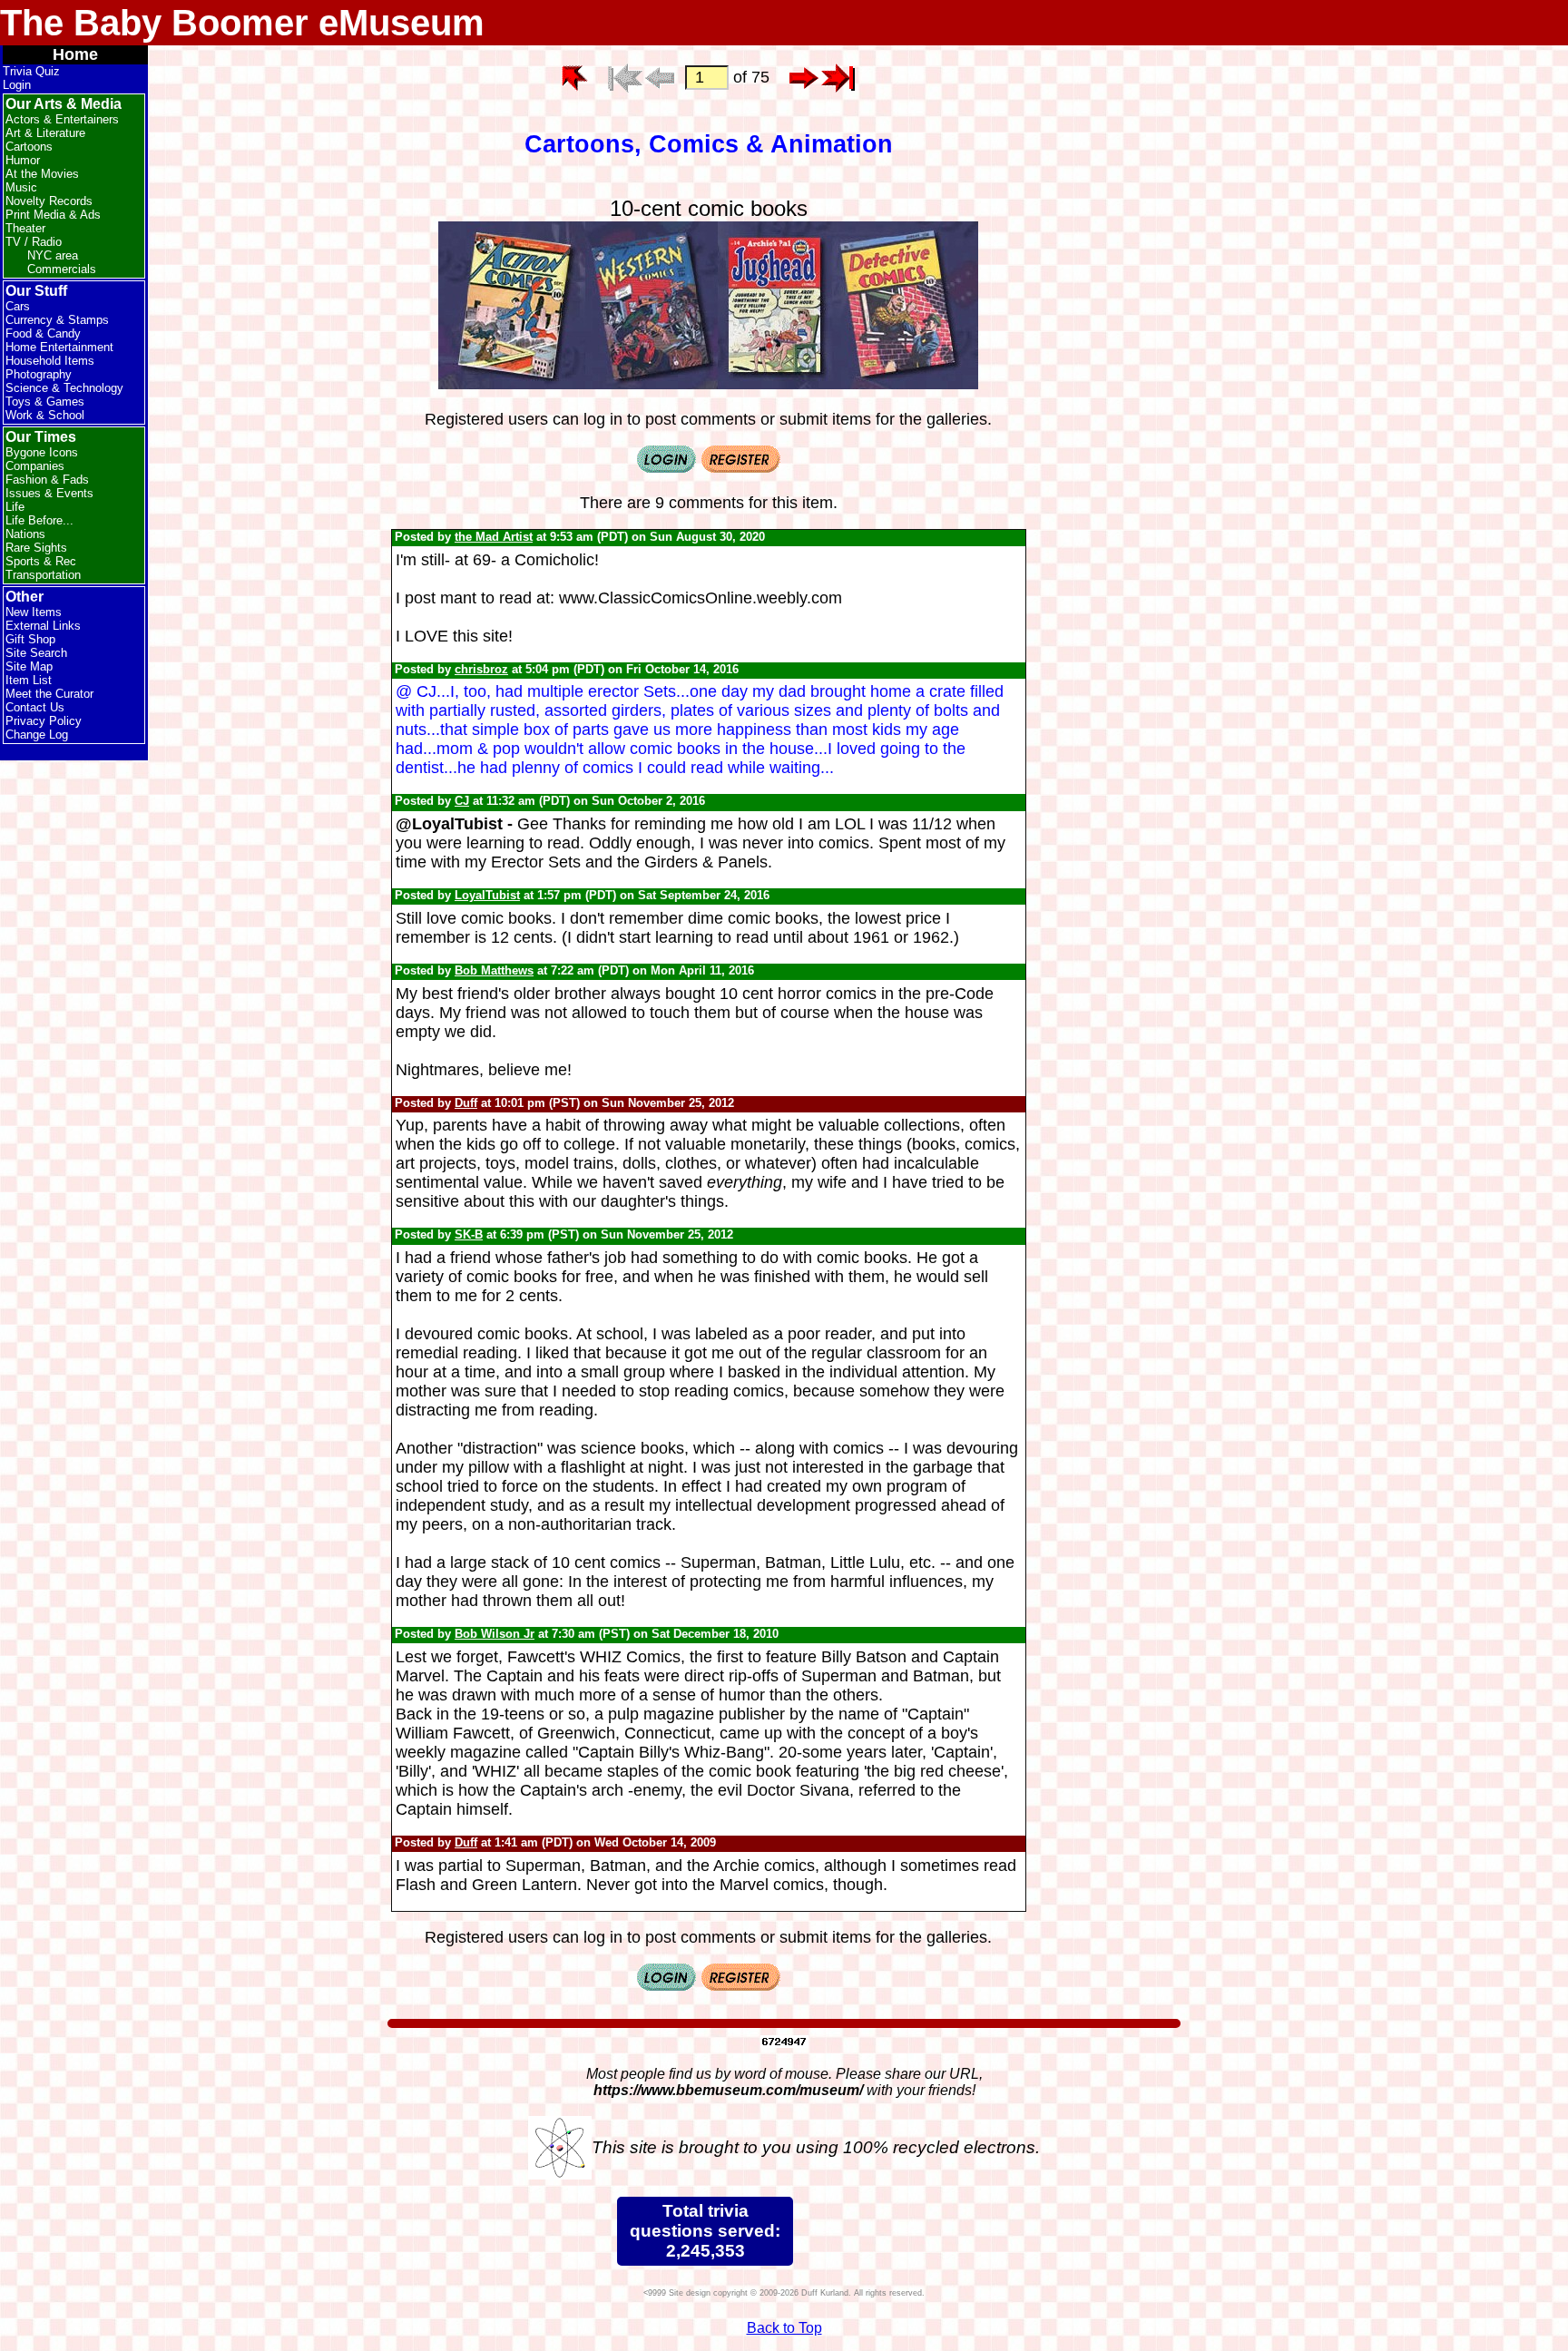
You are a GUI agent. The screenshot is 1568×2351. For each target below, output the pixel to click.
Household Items (50, 361)
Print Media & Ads (53, 215)
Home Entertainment (59, 347)
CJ (462, 801)
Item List (29, 680)
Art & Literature (45, 133)
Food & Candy (43, 333)
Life (15, 507)
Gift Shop (30, 639)
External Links (43, 626)
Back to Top (784, 2328)
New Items (34, 612)
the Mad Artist (494, 537)
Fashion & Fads (47, 480)
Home (75, 54)
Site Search (36, 653)
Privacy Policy (44, 721)
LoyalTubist (487, 895)
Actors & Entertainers (62, 119)
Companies (35, 466)
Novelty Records (49, 201)
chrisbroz (481, 669)
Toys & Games (45, 402)
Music (21, 187)
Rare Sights (36, 548)
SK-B (469, 1234)
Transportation (43, 575)
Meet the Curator (49, 694)
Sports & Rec (41, 561)
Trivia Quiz (31, 71)
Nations (25, 534)
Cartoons (29, 147)
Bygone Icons (42, 452)
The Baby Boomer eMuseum (242, 23)
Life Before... (39, 520)
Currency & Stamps (57, 320)
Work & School (45, 415)
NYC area (53, 255)
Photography (39, 374)
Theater (25, 228)
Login (17, 85)
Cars (18, 306)
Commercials (62, 269)
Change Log (37, 735)
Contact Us (35, 707)
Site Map (29, 666)
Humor (23, 160)
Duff (466, 1103)
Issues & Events (49, 493)
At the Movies (42, 174)
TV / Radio (34, 242)
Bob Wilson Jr (495, 1634)
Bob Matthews (494, 970)
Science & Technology (64, 388)
